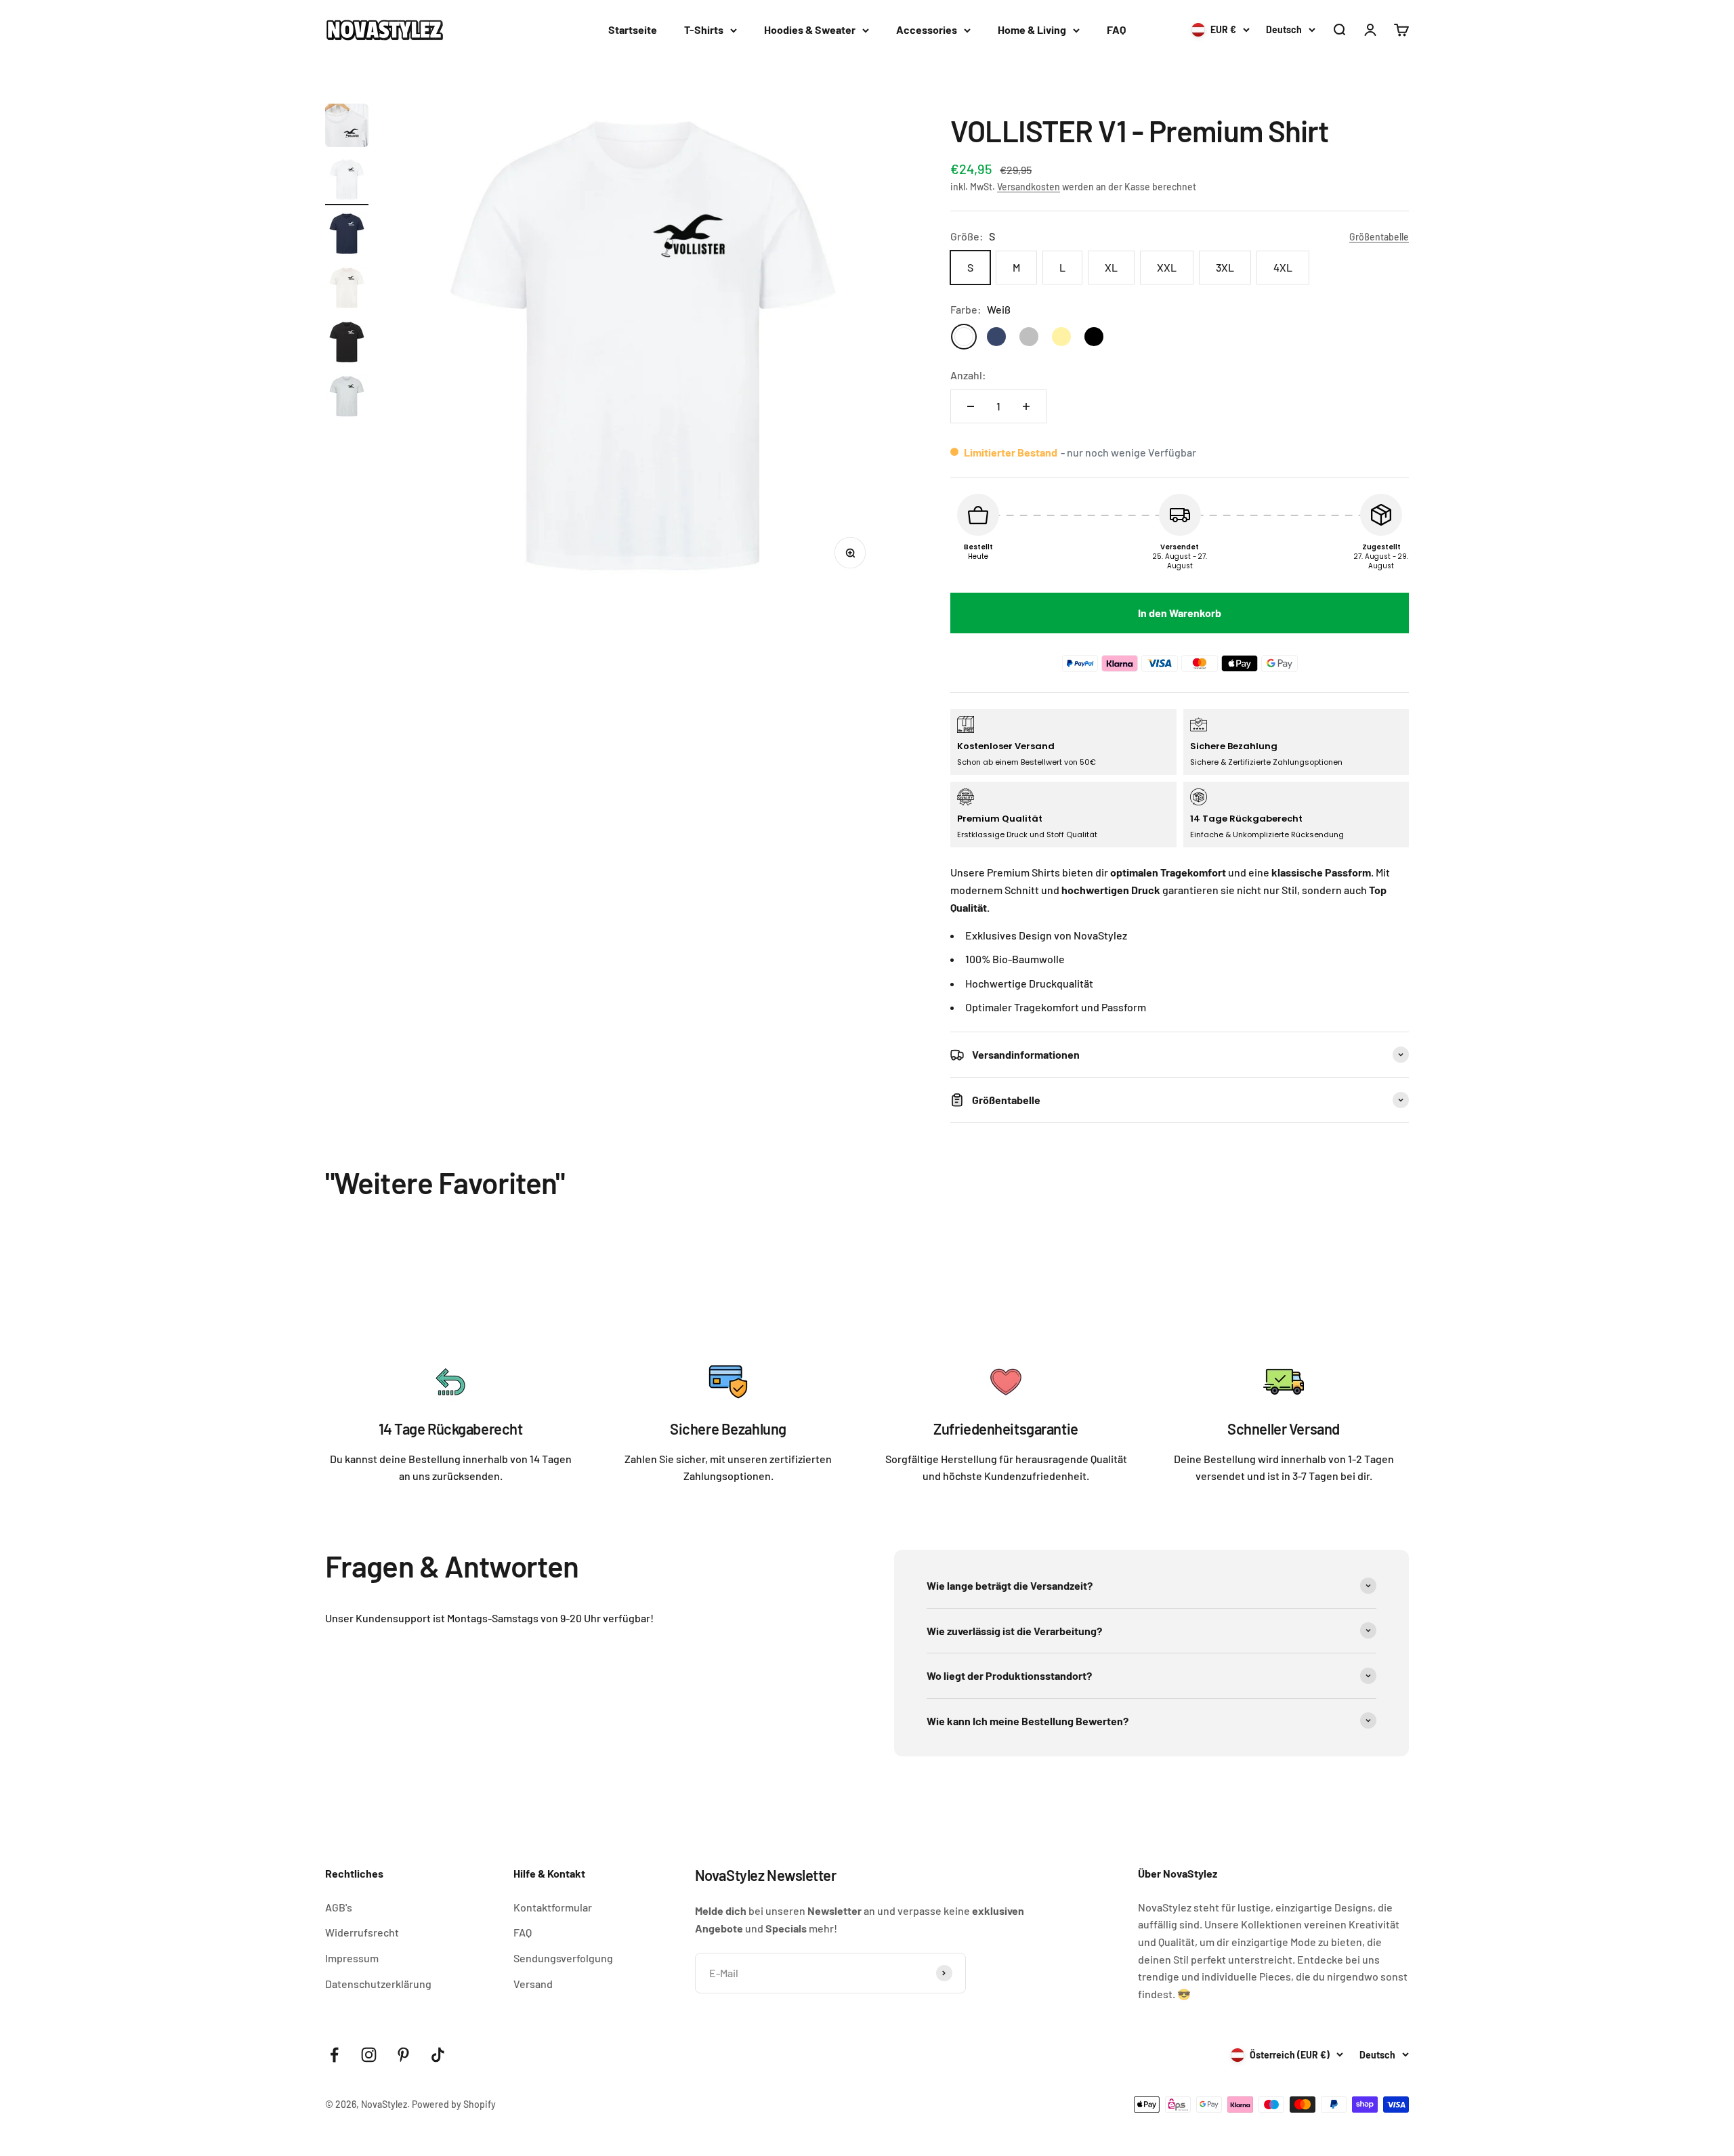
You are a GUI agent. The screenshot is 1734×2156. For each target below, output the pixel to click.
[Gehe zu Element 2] (347, 182)
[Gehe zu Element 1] (347, 127)
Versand (533, 1984)
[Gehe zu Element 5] (347, 344)
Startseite (633, 29)
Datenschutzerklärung (378, 1984)
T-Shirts (704, 29)
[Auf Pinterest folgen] (403, 2055)
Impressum (352, 1958)
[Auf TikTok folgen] (438, 2055)
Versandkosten (1029, 187)
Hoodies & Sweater (810, 29)
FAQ (1116, 29)
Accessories (927, 29)
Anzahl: (968, 375)
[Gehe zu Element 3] (347, 236)
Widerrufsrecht (362, 1932)
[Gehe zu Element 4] (347, 290)
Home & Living (1032, 29)
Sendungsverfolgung (563, 1958)
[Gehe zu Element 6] (347, 398)
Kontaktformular (553, 1907)
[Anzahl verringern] (971, 406)
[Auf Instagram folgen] (369, 2055)
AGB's (339, 1907)
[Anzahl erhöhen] (1026, 406)
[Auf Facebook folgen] (334, 2055)
